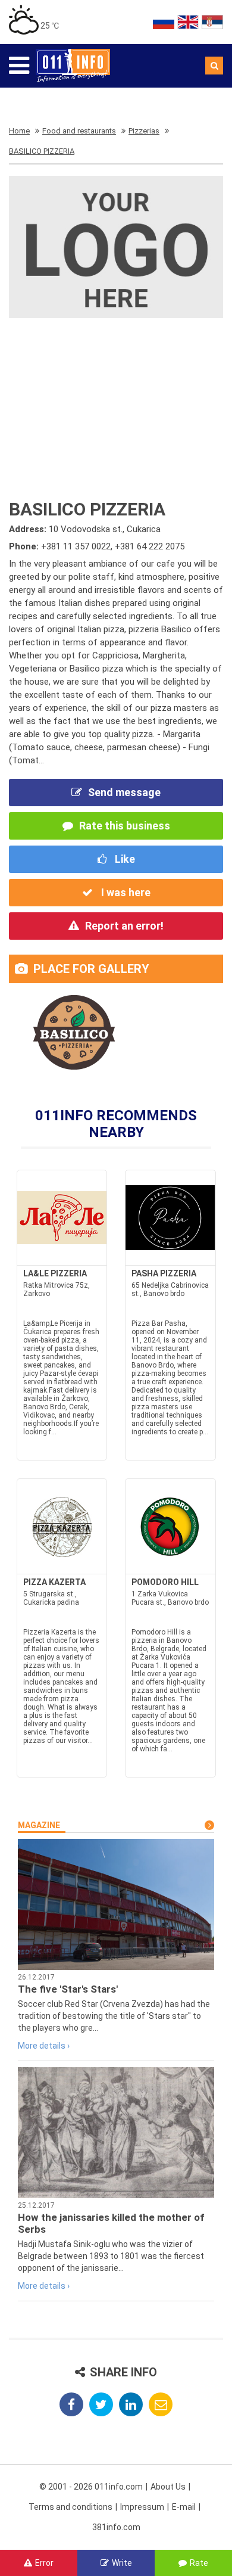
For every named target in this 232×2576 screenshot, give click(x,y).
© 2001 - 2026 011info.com (91, 2487)
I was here (125, 892)
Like (124, 859)
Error (44, 2563)
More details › (44, 2046)
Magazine (39, 1825)
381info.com (116, 2527)
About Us (168, 2487)
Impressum (142, 2507)
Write (122, 2563)
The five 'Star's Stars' (68, 1989)
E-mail (184, 2507)
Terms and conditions (70, 2507)
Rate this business (125, 826)
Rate (199, 2563)
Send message (124, 792)
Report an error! (124, 926)
